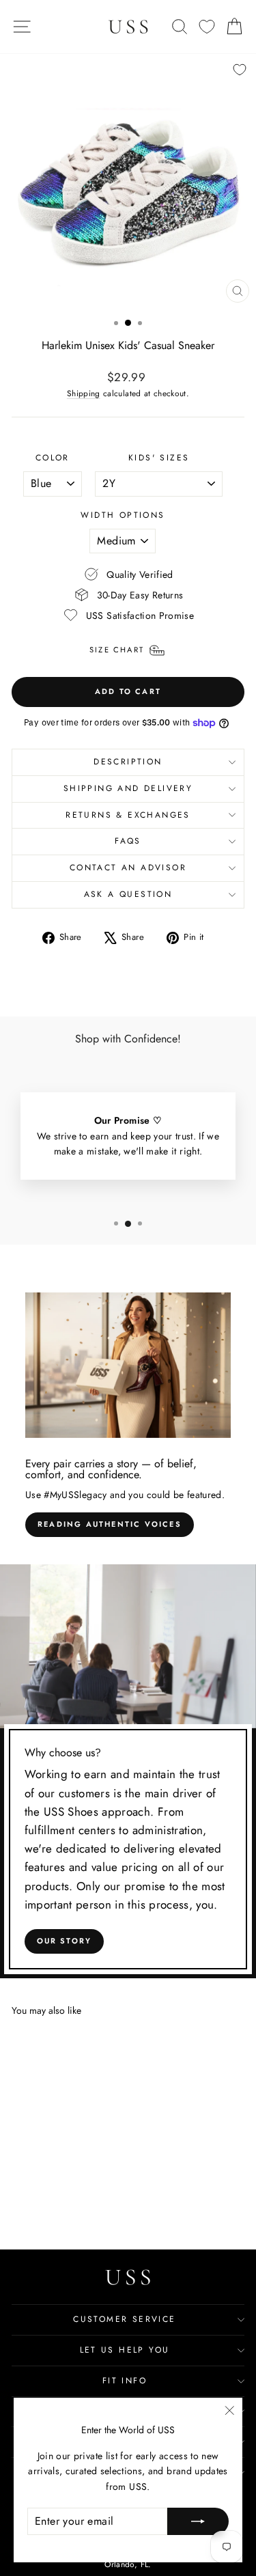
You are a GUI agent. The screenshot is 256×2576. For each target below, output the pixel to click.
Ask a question (128, 894)
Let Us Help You (125, 2350)
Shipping (84, 393)
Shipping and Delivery (128, 788)
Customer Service (124, 2319)
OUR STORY (65, 1941)
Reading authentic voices (110, 1524)
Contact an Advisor (128, 868)
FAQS (128, 841)
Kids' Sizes (159, 458)
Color (53, 458)
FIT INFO (125, 2381)
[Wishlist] (207, 27)
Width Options (123, 515)
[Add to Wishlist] (240, 70)
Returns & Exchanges (128, 815)
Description (128, 762)
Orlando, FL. (128, 2564)
